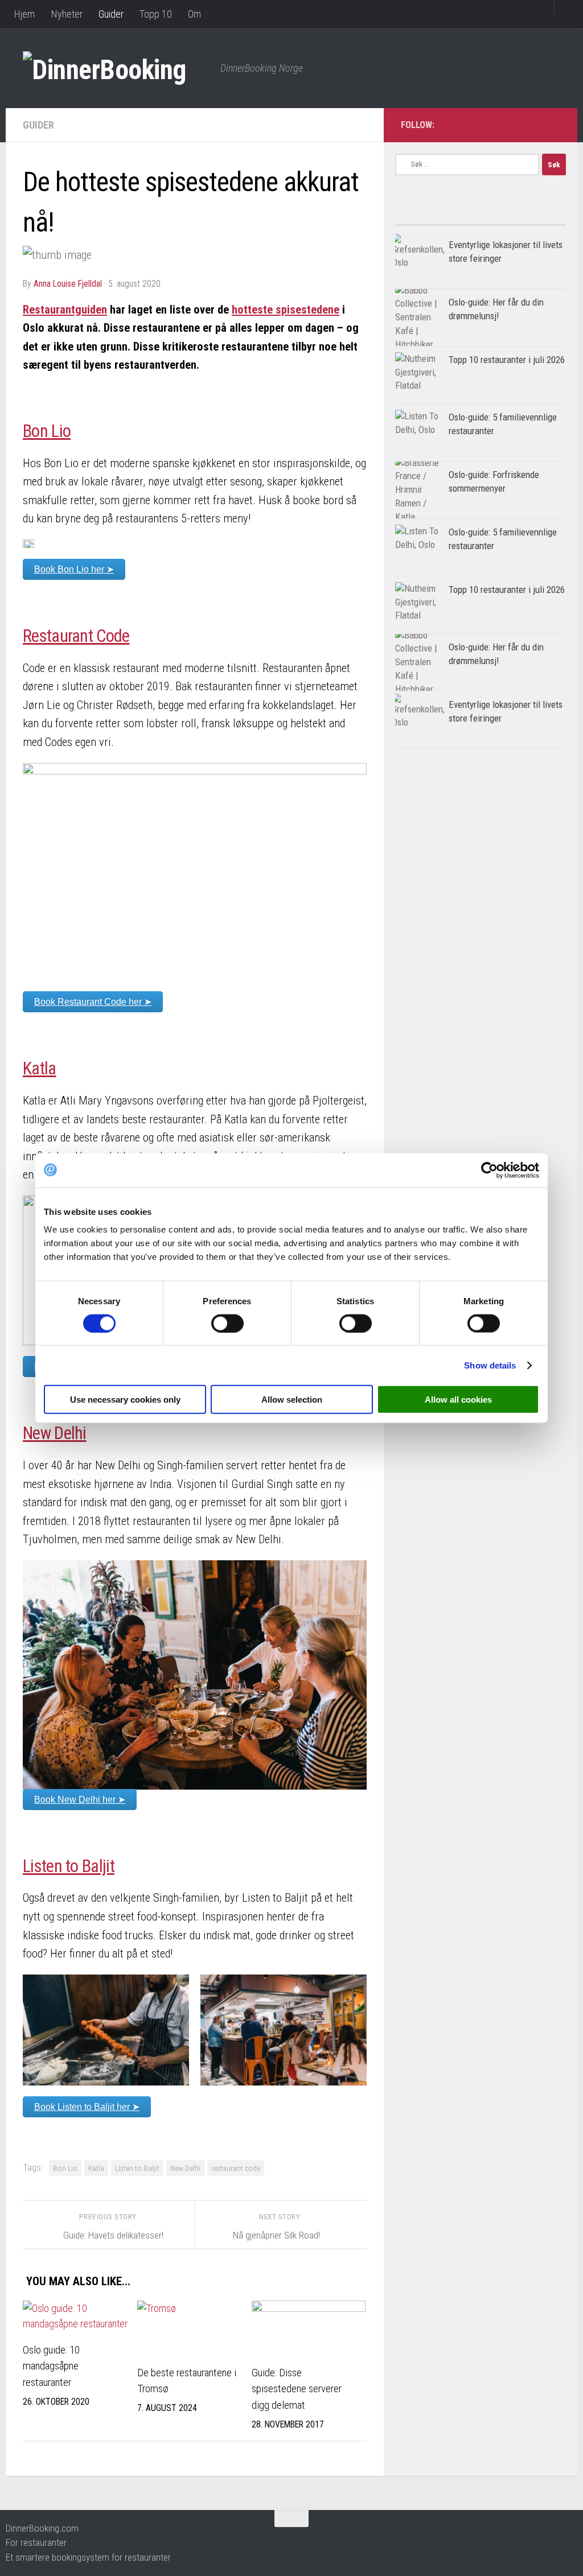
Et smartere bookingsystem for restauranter (88, 2557)
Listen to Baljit (69, 1866)
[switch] (227, 1323)
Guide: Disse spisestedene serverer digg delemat (297, 2389)
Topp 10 (156, 14)
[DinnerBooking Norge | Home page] (116, 68)
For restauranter (36, 2542)
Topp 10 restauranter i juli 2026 (507, 360)
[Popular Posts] (438, 220)
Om (194, 14)
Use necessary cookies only (125, 1400)
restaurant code (236, 2168)
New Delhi (55, 1433)
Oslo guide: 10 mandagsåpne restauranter (51, 2366)
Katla (40, 1068)
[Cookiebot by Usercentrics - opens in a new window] (489, 1170)
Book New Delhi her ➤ (80, 1800)
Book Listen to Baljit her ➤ (87, 2107)
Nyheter (67, 14)
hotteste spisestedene (286, 310)
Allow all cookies (458, 1400)
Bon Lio (47, 431)
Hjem (24, 14)
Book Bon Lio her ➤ (74, 569)
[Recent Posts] (523, 220)
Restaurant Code (76, 636)
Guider (111, 14)
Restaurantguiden (65, 310)
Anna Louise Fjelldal (68, 284)
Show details (490, 1365)
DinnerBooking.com (42, 2528)
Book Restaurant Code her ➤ (93, 1002)
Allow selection (292, 1400)
